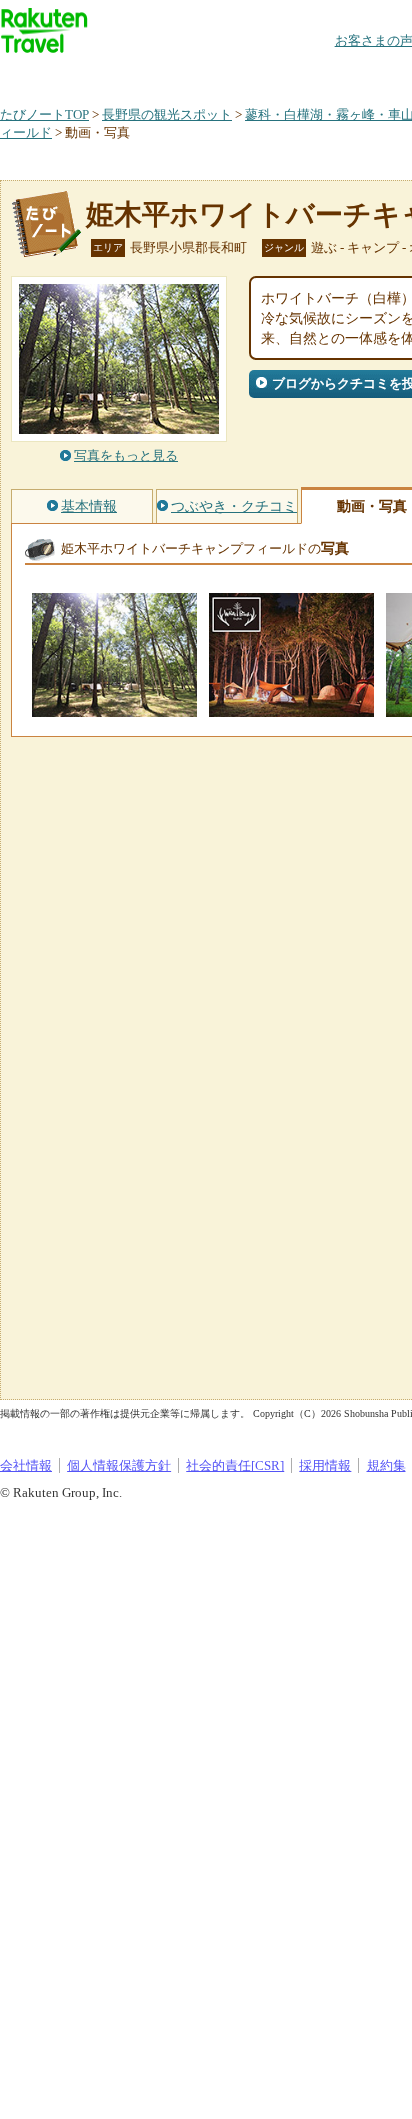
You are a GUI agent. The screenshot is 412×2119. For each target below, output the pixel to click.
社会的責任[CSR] (235, 1465)
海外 (152, 74)
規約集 (386, 1465)
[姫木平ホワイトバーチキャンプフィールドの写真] (114, 707)
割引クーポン (316, 74)
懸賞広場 (234, 74)
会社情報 (26, 1465)
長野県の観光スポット (167, 114)
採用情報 (325, 1465)
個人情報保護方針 (119, 1465)
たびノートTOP (44, 114)
